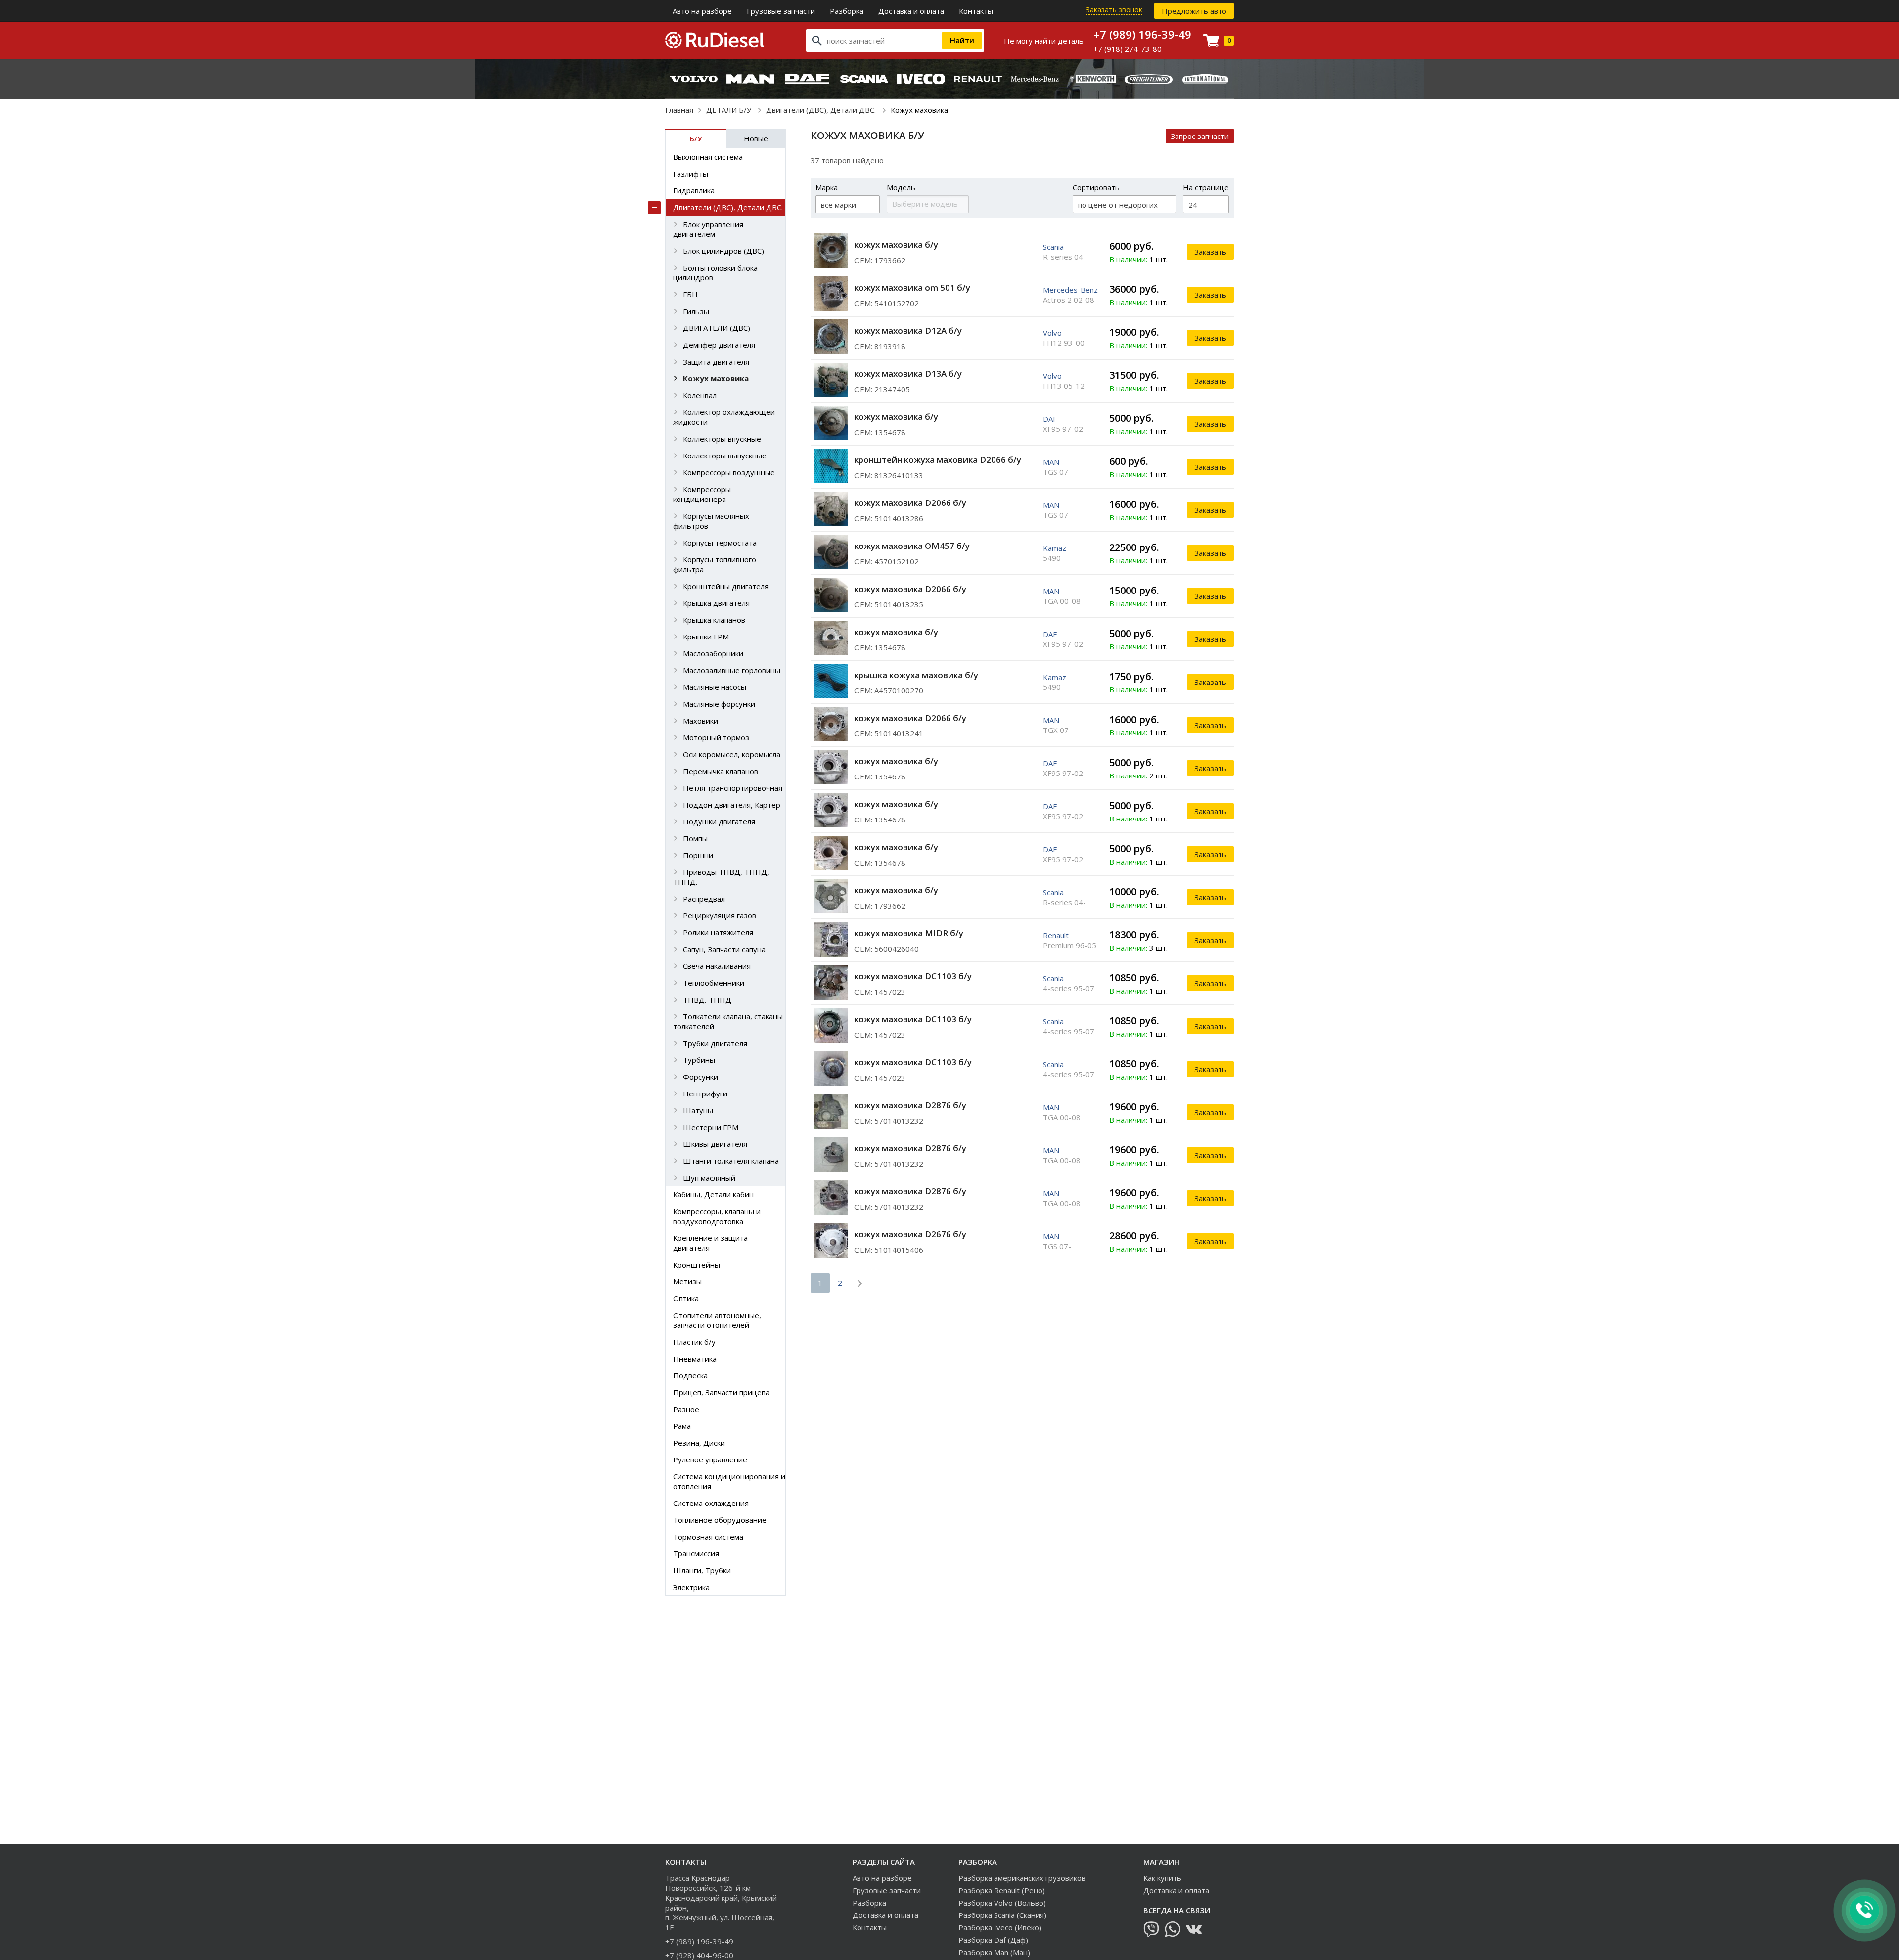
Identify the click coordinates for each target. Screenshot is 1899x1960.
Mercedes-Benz (1070, 290)
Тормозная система (708, 1537)
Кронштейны (697, 1265)
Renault (1056, 935)
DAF (1050, 419)
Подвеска (690, 1375)
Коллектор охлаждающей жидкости (724, 417)
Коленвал (700, 395)
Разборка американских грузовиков (1022, 1878)
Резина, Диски (699, 1443)
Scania (1053, 247)
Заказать (1210, 252)
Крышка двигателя (716, 603)
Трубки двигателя (715, 1043)
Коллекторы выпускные (725, 456)
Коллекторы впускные (722, 439)
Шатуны (698, 1110)
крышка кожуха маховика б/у (916, 675)
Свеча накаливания (717, 966)
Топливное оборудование (720, 1520)
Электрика (691, 1587)
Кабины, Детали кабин (713, 1194)
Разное (686, 1409)
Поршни (698, 855)
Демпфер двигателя (719, 345)
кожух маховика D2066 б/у (910, 503)
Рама (682, 1426)
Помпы (695, 838)
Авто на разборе (702, 11)
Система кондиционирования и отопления (729, 1481)
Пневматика (695, 1359)
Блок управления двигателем (708, 229)
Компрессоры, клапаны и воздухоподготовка (717, 1216)
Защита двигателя (716, 362)
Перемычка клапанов (721, 771)
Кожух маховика (716, 378)
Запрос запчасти (1200, 136)
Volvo (1052, 333)
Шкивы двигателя (715, 1144)
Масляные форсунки (719, 704)
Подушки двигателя (719, 821)
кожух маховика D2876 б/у (910, 1105)
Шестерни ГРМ (711, 1127)
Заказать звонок (1114, 10)
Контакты (976, 11)
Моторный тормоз (716, 737)
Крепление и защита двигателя (710, 1243)
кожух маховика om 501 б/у (912, 288)
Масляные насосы (715, 687)
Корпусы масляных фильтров (711, 521)
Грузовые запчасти (781, 11)
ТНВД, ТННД (707, 1000)
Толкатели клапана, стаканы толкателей (728, 1021)
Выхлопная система (708, 157)
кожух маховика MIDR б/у (909, 933)
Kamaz (1055, 548)
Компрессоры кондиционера (702, 494)
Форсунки (701, 1077)
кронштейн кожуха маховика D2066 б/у (938, 460)
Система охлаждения (711, 1503)
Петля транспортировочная (733, 788)
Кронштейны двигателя (726, 586)
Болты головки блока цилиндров (715, 273)
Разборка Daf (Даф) (993, 1940)
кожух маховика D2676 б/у (910, 1234)
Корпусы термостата (720, 543)
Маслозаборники (713, 653)
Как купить (1162, 1878)
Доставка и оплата (911, 11)
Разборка (847, 11)
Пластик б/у (694, 1342)
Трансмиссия (696, 1553)
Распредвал (704, 899)
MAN (1051, 462)
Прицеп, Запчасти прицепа (721, 1392)
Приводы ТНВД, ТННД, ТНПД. (721, 877)
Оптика (686, 1298)
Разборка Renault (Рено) (1002, 1890)
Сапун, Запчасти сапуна (724, 949)
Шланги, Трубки (702, 1570)
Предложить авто (1194, 11)
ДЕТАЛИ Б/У (730, 110)
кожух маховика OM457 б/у (912, 546)
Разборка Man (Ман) (994, 1952)
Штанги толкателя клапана (731, 1161)
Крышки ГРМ (706, 637)
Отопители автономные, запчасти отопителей (717, 1320)
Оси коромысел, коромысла (732, 754)
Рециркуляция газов (720, 915)
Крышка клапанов (714, 620)
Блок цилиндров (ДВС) (723, 251)
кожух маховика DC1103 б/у (913, 976)
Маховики (701, 721)
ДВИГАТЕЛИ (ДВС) (717, 328)
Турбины (699, 1060)
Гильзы (696, 311)
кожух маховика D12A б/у (908, 331)
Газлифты (691, 174)
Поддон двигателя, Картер (732, 805)
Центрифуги (705, 1094)
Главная (679, 110)
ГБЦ (690, 294)
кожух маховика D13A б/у (908, 374)
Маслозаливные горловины (732, 670)
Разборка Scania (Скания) (1002, 1915)
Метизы (687, 1281)
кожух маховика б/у (896, 245)
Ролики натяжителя (718, 932)
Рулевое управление (710, 1459)
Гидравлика (694, 190)
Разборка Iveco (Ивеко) (1000, 1927)
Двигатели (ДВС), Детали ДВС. (822, 110)
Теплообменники (714, 983)
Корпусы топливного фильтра (715, 564)
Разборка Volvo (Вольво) (1002, 1903)
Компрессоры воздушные (729, 472)
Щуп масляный (709, 1178)
